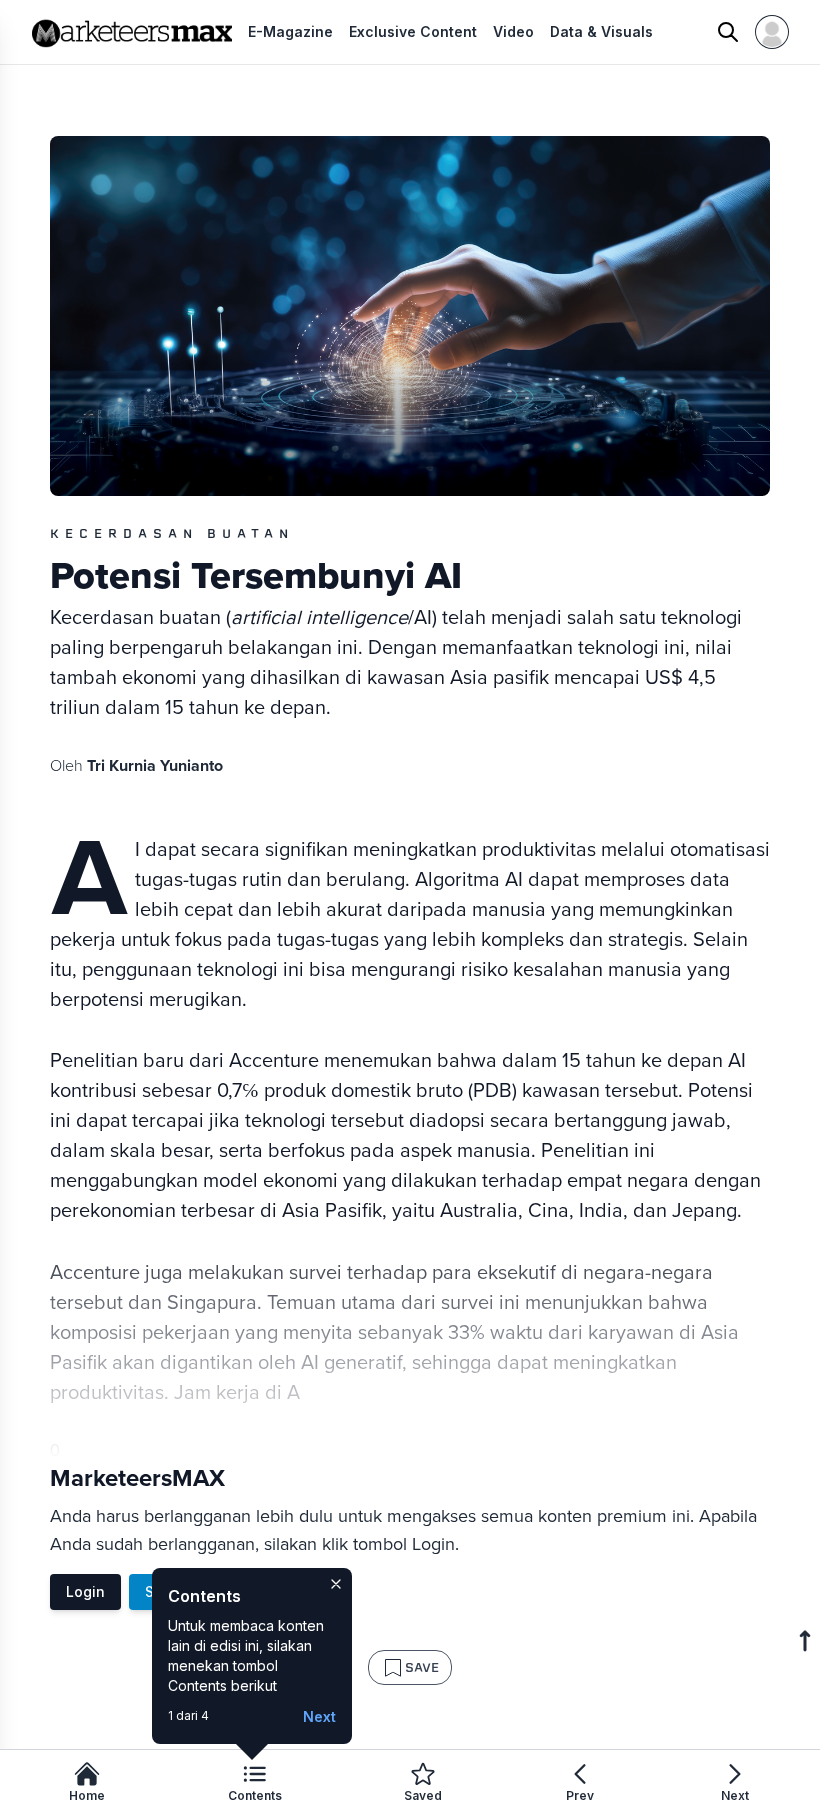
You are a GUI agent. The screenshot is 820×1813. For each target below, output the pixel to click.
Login (85, 1591)
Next (319, 1716)
